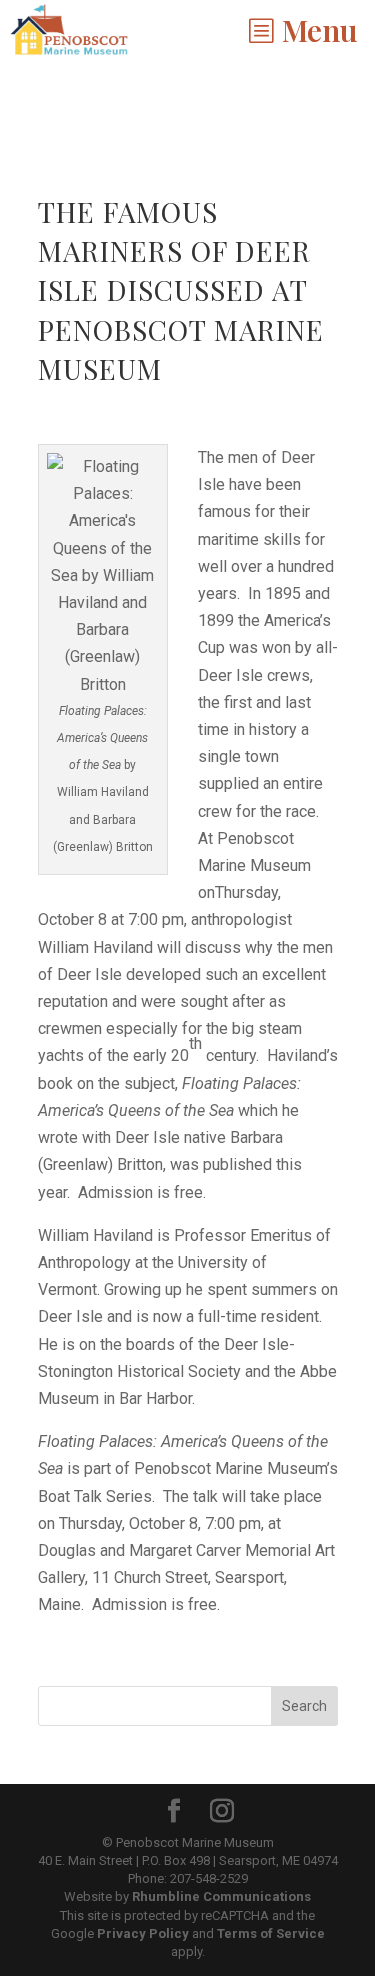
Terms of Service (271, 1933)
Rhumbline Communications (221, 1896)
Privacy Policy (143, 1933)
